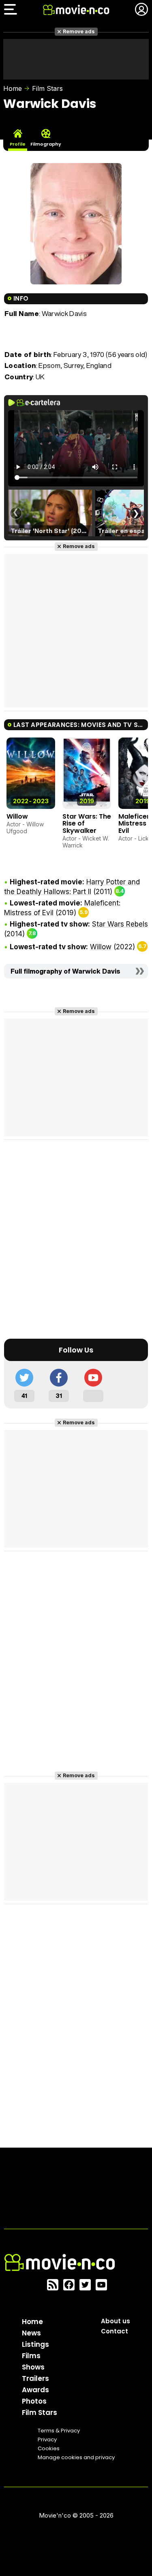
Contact (115, 2331)
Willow (17, 816)
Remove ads (79, 31)
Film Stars (47, 88)
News (31, 2333)
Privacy (47, 2439)
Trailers (35, 2378)
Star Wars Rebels (120, 924)
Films (31, 2356)
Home (13, 88)
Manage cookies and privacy (76, 2457)
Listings (35, 2344)
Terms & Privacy (59, 2431)
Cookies (49, 2448)
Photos (34, 2401)
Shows (33, 2367)
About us (116, 2321)
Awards (35, 2390)
